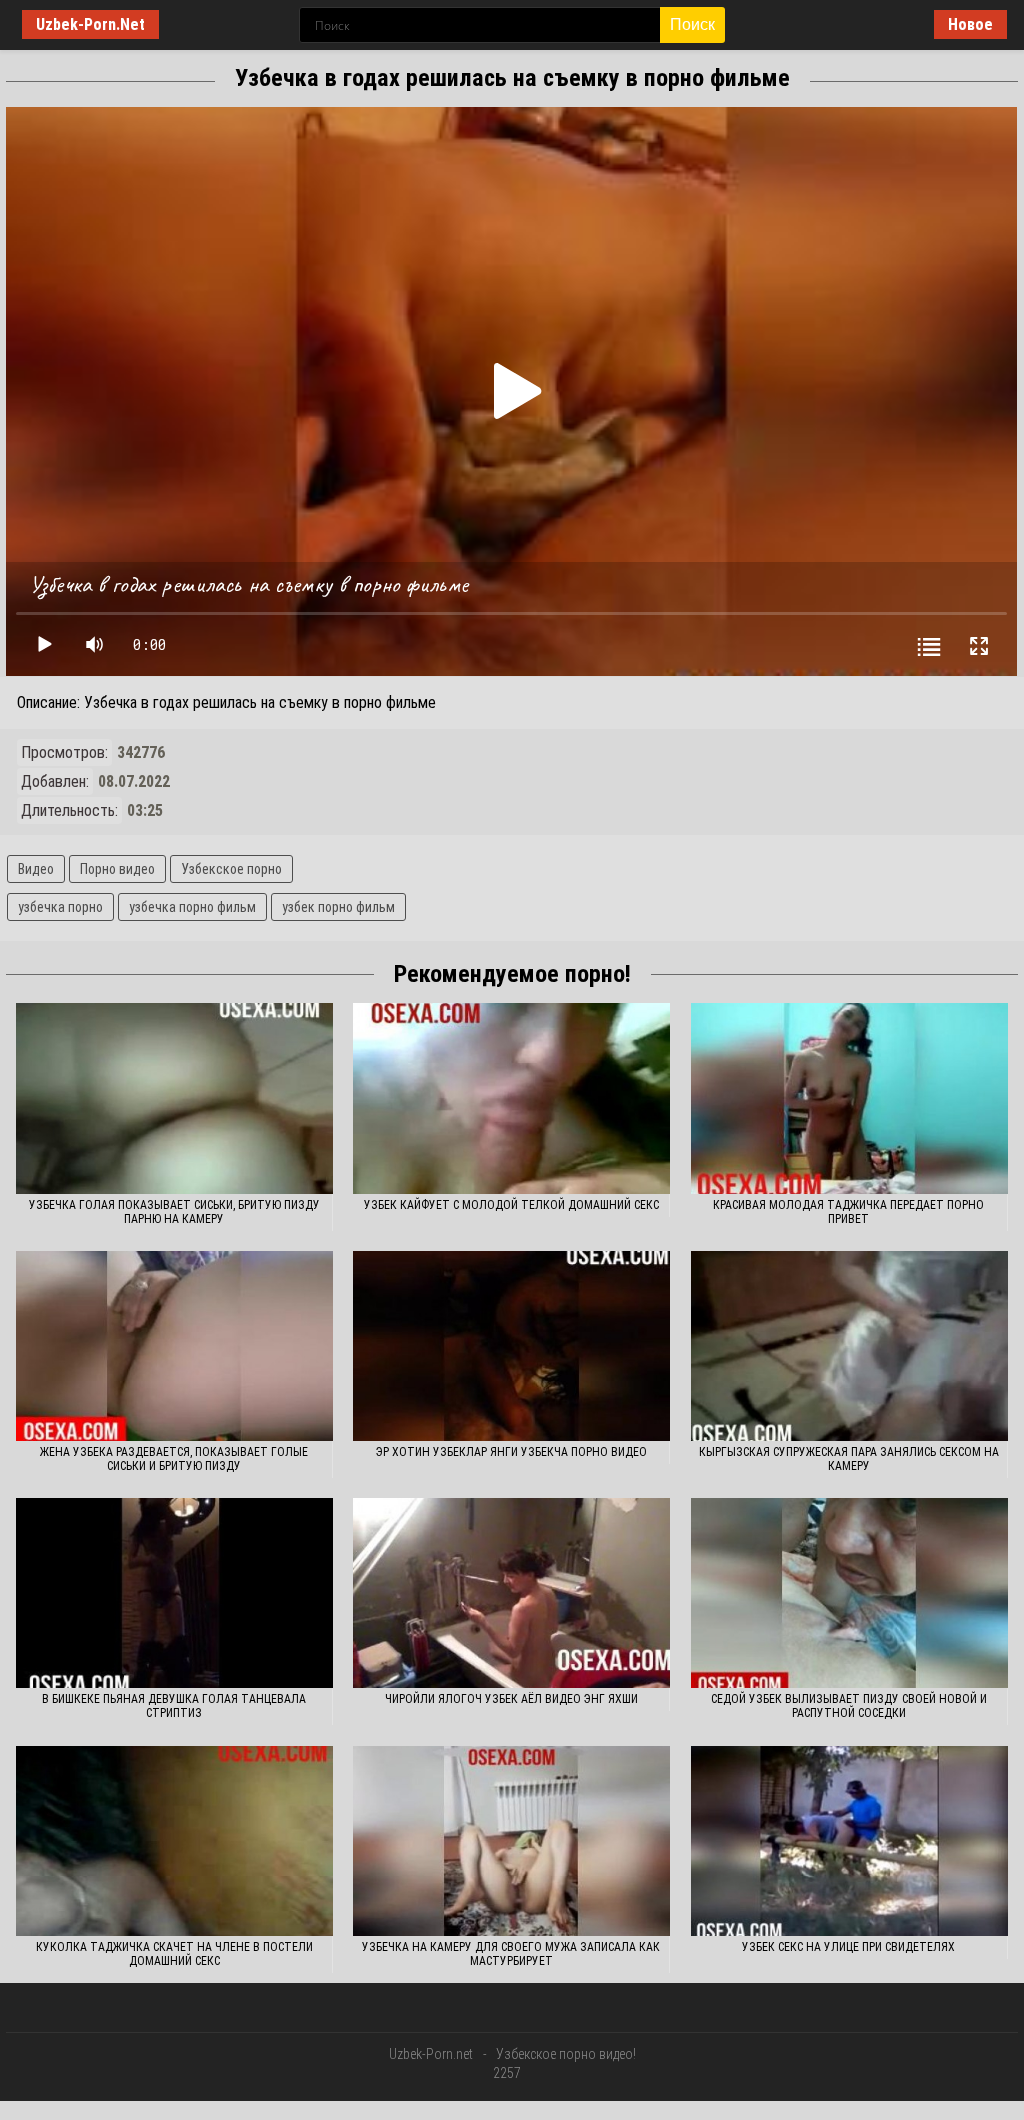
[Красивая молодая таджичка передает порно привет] (849, 1098)
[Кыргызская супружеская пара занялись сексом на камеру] (849, 1346)
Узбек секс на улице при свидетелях (848, 1947)
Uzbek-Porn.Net (90, 24)
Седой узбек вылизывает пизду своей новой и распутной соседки (849, 1706)
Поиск (692, 24)
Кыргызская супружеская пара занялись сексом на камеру (849, 1459)
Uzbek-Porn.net (431, 2054)
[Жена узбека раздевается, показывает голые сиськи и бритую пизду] (174, 1346)
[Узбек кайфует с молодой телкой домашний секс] (511, 1098)
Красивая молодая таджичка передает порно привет (848, 1212)
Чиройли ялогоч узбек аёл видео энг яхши (511, 1699)
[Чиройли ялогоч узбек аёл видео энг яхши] (511, 1593)
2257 (507, 2073)
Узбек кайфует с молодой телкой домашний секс (511, 1205)
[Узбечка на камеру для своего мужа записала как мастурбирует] (511, 1841)
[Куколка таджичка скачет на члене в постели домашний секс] (174, 1841)
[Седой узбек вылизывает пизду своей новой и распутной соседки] (849, 1593)
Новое (970, 24)
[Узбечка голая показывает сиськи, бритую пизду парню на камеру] (174, 1098)
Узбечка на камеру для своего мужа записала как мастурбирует (511, 1954)
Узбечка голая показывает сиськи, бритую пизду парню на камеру (174, 1212)
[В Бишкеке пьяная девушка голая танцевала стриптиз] (174, 1593)
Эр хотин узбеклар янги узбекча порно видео (511, 1452)
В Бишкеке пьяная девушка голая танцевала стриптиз (174, 1706)
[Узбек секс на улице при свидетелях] (849, 1841)
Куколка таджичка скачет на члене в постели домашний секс (174, 1954)
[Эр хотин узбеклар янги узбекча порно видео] (511, 1346)
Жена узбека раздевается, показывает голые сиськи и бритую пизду (174, 1459)
